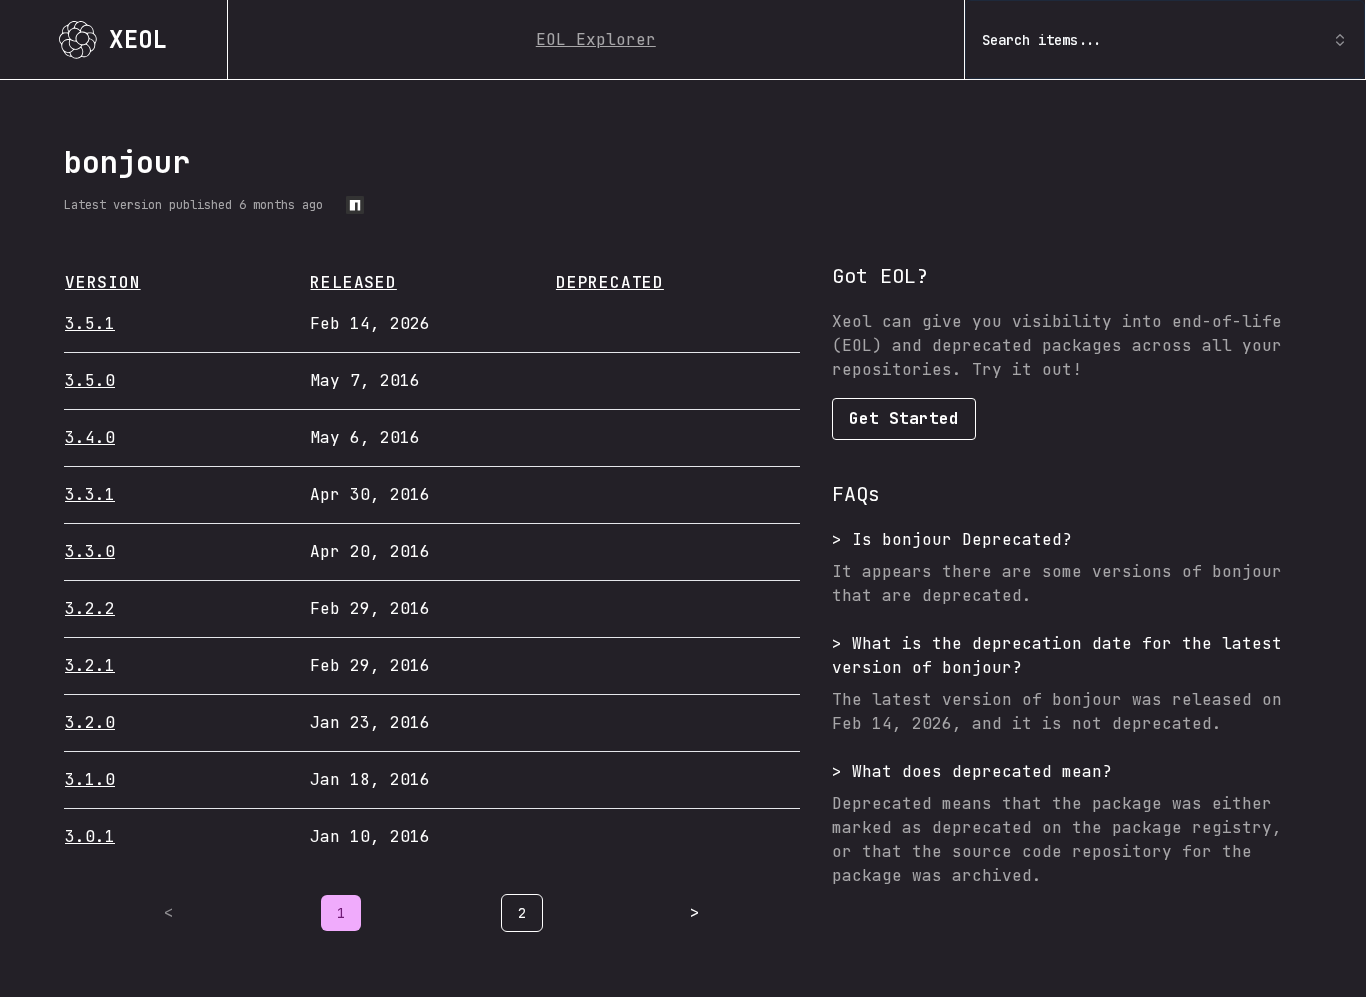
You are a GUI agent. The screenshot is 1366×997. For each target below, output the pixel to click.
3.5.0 (90, 380)
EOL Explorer (596, 39)
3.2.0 (90, 722)
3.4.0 (90, 437)
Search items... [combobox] (1042, 40)
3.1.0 (90, 779)
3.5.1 (90, 323)
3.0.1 (90, 836)
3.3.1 (90, 494)
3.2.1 (90, 665)
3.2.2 (90, 608)
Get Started (904, 418)
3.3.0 (90, 551)
